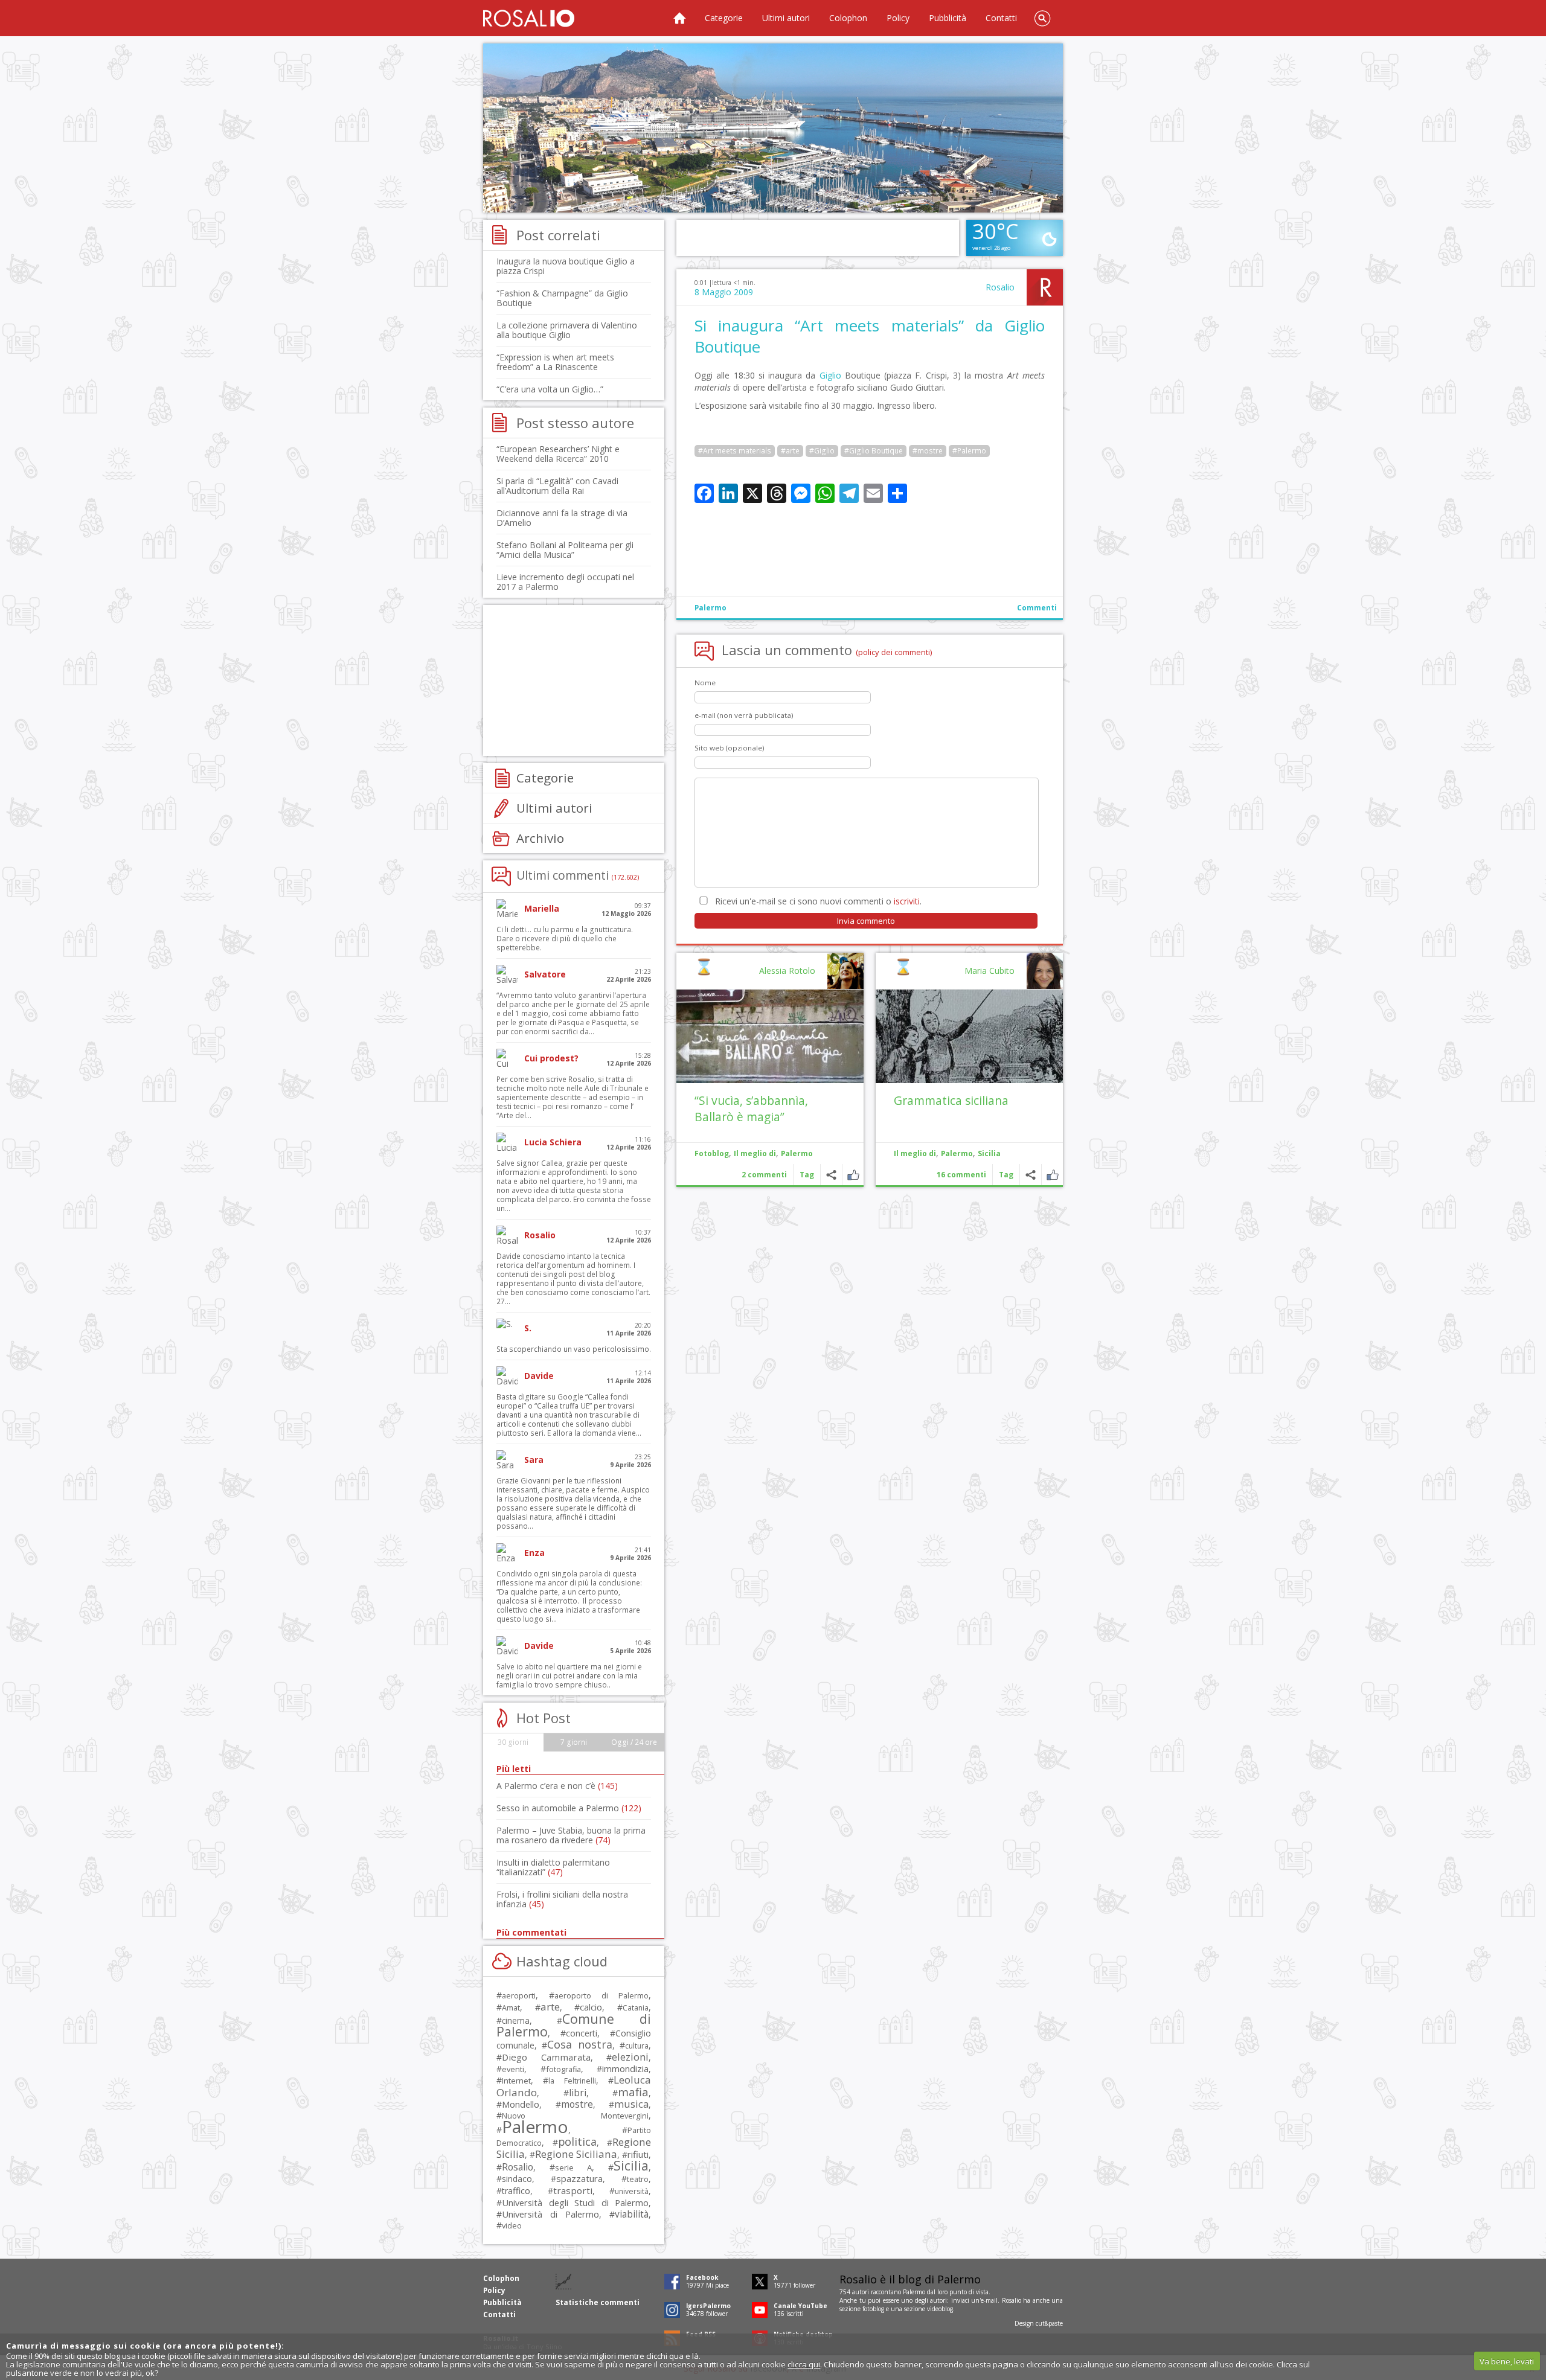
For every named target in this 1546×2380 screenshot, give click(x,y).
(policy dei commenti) (894, 652)
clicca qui (804, 2364)
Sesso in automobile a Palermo (569, 1808)
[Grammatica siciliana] (969, 1036)
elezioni (630, 2057)
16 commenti (961, 1175)
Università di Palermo (550, 2214)
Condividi (1031, 1175)
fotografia (563, 2069)
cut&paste (1049, 2323)
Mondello (521, 2104)
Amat (511, 2008)
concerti (582, 2033)
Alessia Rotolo (787, 971)
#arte (790, 451)
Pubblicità (948, 18)
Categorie (724, 18)
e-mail (989, 2300)
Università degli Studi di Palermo (575, 2202)
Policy (898, 18)
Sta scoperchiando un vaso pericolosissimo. (574, 1349)
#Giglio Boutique (874, 451)
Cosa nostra (579, 2044)
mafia (633, 2092)
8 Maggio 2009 (724, 292)
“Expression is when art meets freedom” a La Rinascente (555, 362)
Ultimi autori (786, 18)
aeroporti (519, 1995)
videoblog (940, 2309)
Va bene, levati (1507, 2361)
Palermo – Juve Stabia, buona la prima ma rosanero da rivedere (571, 1835)
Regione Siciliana (576, 2154)
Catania (636, 2008)
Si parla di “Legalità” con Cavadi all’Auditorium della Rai (557, 486)
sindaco (517, 2179)
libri (578, 2093)
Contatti (1001, 18)
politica (577, 2142)
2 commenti (764, 1175)
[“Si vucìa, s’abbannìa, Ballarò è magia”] (770, 1036)
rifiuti (638, 2154)
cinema (516, 2020)
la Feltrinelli (572, 2081)
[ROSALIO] (529, 18)
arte (550, 2007)
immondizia (625, 2068)
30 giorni (513, 1742)
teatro (638, 2179)
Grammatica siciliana (951, 1100)
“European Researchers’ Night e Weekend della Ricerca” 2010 (558, 454)
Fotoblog (712, 1153)
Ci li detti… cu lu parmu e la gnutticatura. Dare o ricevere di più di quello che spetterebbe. (565, 939)
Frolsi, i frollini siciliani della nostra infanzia (562, 1899)
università (632, 2191)
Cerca (1042, 18)
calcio (591, 2007)
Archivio (540, 838)
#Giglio (822, 451)
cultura (637, 2046)
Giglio (830, 375)
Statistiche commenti (598, 2302)
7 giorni (574, 1742)
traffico (516, 2191)
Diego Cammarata (546, 2057)
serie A (573, 2167)
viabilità (632, 2214)
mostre (577, 2104)
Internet (516, 2081)
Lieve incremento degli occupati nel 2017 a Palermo (565, 582)
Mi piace (1052, 1175)
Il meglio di (915, 1153)
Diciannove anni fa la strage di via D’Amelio (562, 518)
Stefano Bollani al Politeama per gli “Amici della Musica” (565, 550)
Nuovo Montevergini (575, 2116)
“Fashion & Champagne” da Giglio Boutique (562, 298)
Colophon (848, 18)
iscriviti (907, 901)
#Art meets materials (735, 451)
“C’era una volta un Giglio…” (550, 389)
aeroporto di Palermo (601, 1996)
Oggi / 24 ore (634, 1742)
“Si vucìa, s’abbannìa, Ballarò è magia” (751, 1108)
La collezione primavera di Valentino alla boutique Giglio (567, 330)
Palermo (710, 608)
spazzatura (579, 2178)
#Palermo (969, 451)
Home (679, 18)
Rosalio (1000, 287)
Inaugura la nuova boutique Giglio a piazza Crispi (566, 266)
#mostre (928, 451)
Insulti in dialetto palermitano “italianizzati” (553, 1867)
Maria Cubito (990, 971)
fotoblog (873, 2309)
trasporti (573, 2190)
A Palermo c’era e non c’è (557, 1786)
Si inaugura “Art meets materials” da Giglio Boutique (870, 336)
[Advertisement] (773, 128)
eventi (513, 2069)
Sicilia (989, 1153)
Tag (1006, 1175)
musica (631, 2104)
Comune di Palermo (574, 2025)
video (512, 2225)
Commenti (1037, 608)
